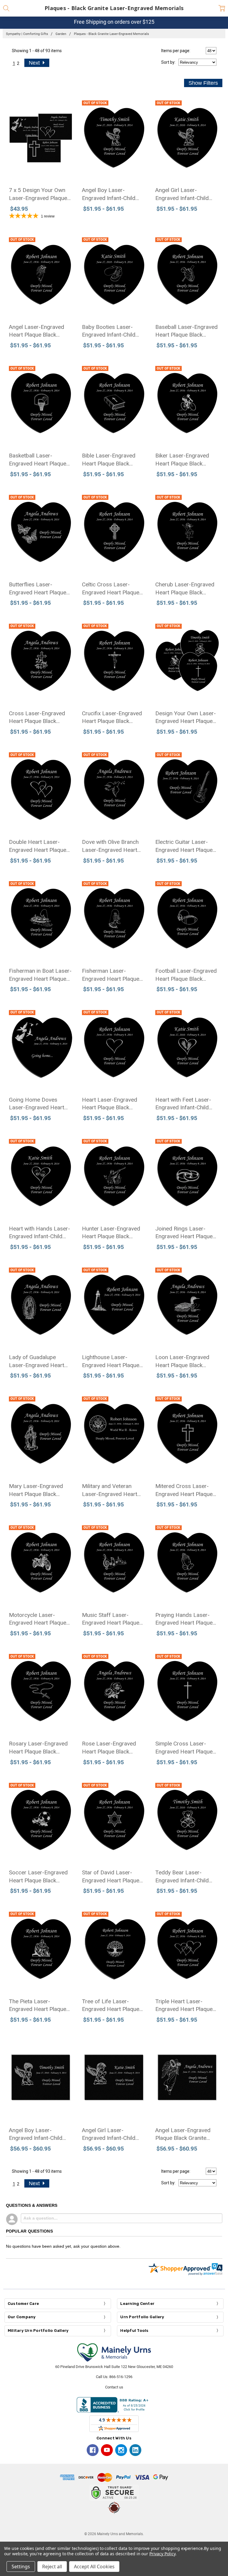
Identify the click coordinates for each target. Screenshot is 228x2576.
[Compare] (137, 102)
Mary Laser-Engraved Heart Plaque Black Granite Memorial (36, 1490)
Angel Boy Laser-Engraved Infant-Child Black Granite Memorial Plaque (38, 2135)
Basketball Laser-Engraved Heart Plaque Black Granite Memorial (38, 460)
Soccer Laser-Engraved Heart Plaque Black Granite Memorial (38, 1877)
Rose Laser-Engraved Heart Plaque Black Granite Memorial (109, 1748)
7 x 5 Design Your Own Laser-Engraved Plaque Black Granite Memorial (38, 194)
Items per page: (176, 51)
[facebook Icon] (93, 2450)
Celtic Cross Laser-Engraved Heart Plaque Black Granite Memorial (111, 589)
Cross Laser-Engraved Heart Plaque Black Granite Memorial (37, 718)
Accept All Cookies (94, 2567)
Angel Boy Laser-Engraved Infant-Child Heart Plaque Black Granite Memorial (109, 194)
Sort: (168, 62)
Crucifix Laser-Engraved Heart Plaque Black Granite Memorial (112, 718)
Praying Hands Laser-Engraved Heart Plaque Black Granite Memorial (184, 1619)
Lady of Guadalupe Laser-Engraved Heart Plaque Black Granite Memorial (37, 1361)
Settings (21, 2567)
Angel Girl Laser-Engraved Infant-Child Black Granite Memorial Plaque (111, 2135)
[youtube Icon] (107, 2450)
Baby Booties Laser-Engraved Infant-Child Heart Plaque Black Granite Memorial (109, 331)
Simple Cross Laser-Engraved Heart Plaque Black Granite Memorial (184, 1748)
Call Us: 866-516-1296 (114, 2377)
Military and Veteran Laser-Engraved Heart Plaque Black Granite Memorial (110, 1490)
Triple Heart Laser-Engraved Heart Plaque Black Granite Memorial (184, 2006)
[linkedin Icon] (135, 2450)
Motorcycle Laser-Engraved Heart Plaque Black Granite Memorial (38, 1619)
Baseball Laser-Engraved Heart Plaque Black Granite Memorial (186, 331)
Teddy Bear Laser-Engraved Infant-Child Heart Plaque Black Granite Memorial (182, 1877)
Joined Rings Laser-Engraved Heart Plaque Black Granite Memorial (184, 1233)
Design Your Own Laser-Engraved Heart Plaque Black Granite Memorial (186, 718)
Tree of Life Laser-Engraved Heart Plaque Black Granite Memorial (111, 2006)
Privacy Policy (162, 2554)
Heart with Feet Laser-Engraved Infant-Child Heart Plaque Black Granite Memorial (183, 1104)
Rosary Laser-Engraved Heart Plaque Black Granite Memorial (38, 1748)
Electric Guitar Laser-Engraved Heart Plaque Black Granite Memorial (184, 846)
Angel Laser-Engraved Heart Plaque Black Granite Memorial (37, 331)
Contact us (114, 2387)
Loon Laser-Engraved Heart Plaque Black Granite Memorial (182, 1361)
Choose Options (41, 155)
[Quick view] (64, 102)
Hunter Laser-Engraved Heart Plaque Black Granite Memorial (111, 1233)
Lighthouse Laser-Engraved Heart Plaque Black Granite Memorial (111, 1361)
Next (35, 63)
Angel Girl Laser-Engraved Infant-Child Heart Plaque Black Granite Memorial (182, 194)
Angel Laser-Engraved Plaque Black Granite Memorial (183, 2135)
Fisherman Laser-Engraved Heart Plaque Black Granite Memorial (111, 975)
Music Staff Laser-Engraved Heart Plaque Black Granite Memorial (111, 1619)
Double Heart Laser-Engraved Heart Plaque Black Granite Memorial (38, 846)
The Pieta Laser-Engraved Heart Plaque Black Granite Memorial (38, 2006)
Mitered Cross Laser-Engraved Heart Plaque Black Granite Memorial (184, 1490)
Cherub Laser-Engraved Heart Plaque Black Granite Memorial (185, 589)
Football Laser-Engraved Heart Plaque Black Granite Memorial (186, 975)
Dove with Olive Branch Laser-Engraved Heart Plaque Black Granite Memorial (110, 846)
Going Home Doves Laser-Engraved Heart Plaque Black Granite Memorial (37, 1104)
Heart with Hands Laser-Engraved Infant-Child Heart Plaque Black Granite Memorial (39, 1233)
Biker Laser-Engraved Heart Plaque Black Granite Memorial (182, 460)
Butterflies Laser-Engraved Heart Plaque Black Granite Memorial (38, 589)
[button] (114, 2523)
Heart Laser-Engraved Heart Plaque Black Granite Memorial (110, 1104)
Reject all (52, 2567)
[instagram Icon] (121, 2450)
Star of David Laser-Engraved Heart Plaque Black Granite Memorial (111, 1877)
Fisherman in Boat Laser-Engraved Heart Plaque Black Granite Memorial (40, 975)
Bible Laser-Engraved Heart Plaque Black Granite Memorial (109, 460)
